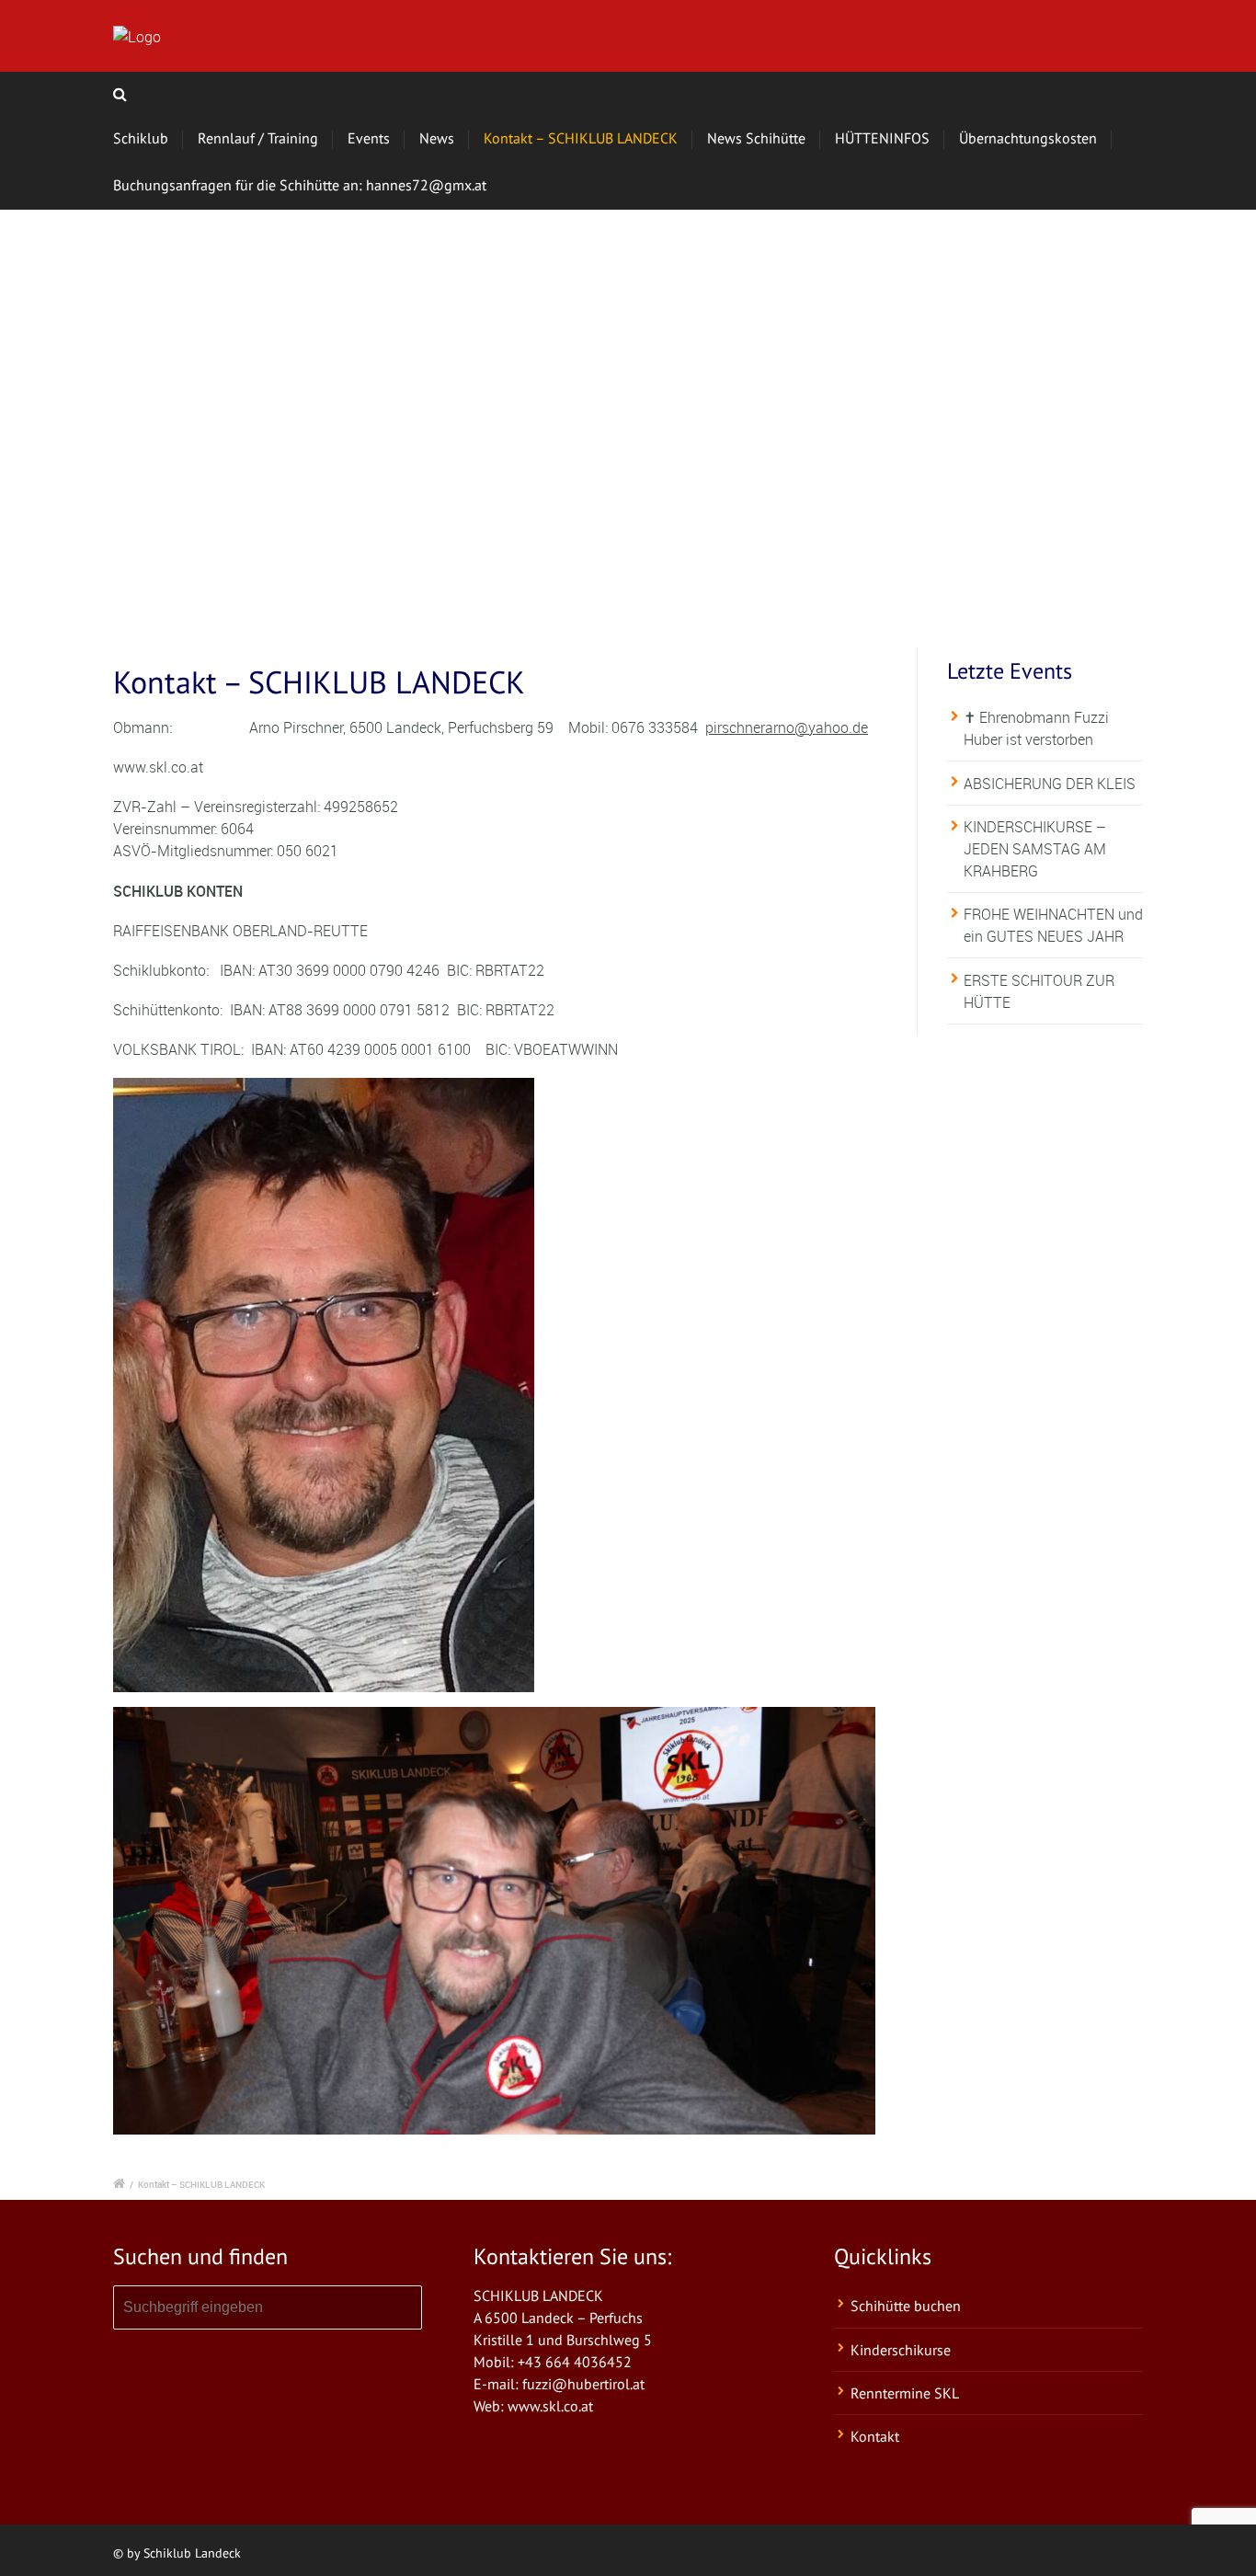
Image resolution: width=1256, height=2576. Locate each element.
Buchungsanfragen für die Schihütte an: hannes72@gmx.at (300, 185)
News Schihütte (756, 138)
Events (369, 138)
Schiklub (141, 138)
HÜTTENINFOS (882, 138)
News (437, 138)
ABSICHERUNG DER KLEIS (1050, 784)
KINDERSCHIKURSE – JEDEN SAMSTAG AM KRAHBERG (1035, 849)
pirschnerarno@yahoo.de (787, 727)
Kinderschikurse (901, 2350)
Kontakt (875, 2436)
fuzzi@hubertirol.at (583, 2384)
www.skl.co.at (550, 2406)
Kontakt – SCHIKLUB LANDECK (581, 138)
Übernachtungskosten (1028, 138)
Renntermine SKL (905, 2393)
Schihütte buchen (906, 2306)
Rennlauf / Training (258, 138)
